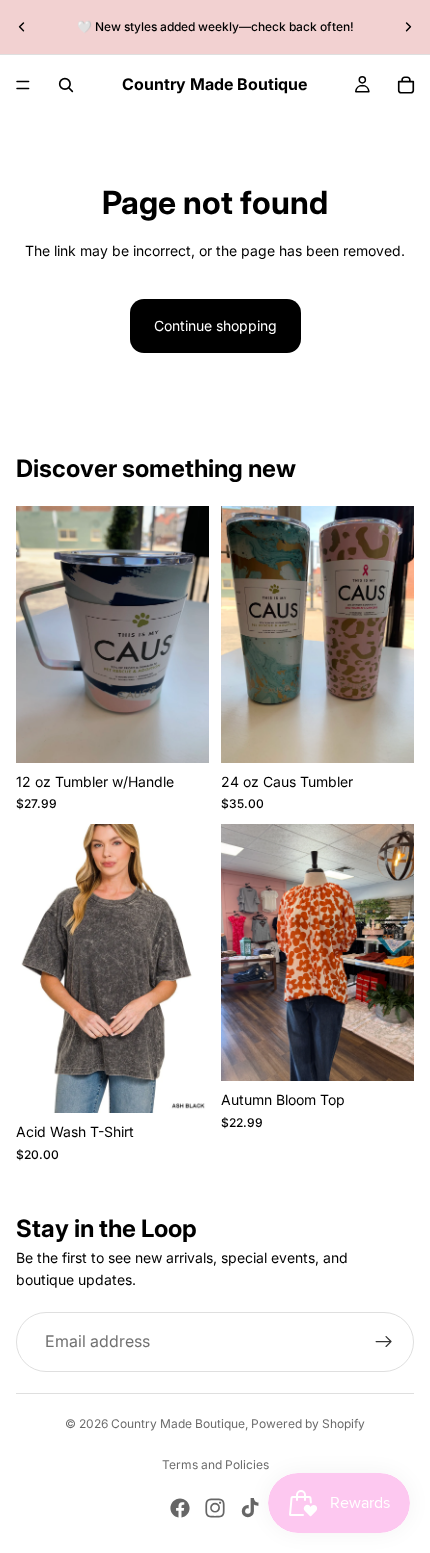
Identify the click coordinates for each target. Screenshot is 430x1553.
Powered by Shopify (308, 1423)
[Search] (66, 85)
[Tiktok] (250, 1508)
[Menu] (23, 85)
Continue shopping (215, 325)
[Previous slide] (22, 27)
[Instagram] (215, 1508)
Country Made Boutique (178, 1423)
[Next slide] (408, 27)
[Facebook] (180, 1508)
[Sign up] (384, 1342)
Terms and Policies (215, 1464)
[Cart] (406, 85)
